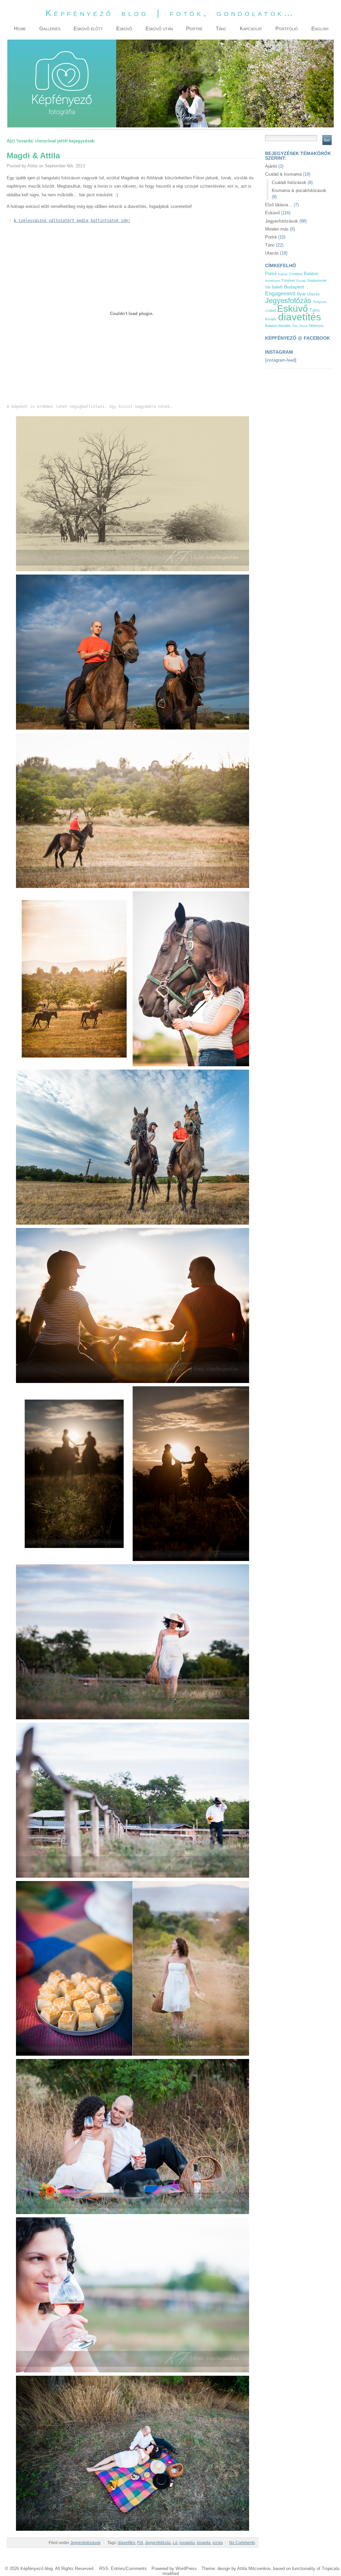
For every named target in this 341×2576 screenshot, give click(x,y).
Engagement (280, 294)
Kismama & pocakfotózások (299, 190)
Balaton (311, 274)
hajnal (283, 274)
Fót (140, 2543)
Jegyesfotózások (85, 2543)
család (270, 310)
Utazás (272, 253)
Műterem (316, 326)
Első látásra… (279, 205)
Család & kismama (283, 174)
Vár (268, 287)
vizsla (218, 2543)
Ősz (295, 326)
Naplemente (317, 280)
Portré (271, 237)
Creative (296, 274)
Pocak (301, 281)
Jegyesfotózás (158, 2543)
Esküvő (272, 213)
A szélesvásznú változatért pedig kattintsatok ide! (72, 220)
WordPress (186, 2569)
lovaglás (187, 2543)
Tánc (270, 245)
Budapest (294, 287)
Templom (320, 302)
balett (277, 287)
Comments (136, 2569)
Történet (288, 280)
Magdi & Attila (33, 156)
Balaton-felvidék (278, 326)
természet (273, 281)
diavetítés (127, 2543)
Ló (175, 2543)
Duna (304, 326)
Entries (118, 2569)
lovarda (204, 2543)
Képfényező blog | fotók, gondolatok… (170, 13)
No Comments (242, 2543)
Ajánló (271, 166)
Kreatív (271, 319)
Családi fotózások (289, 182)
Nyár (301, 294)
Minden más (277, 229)
